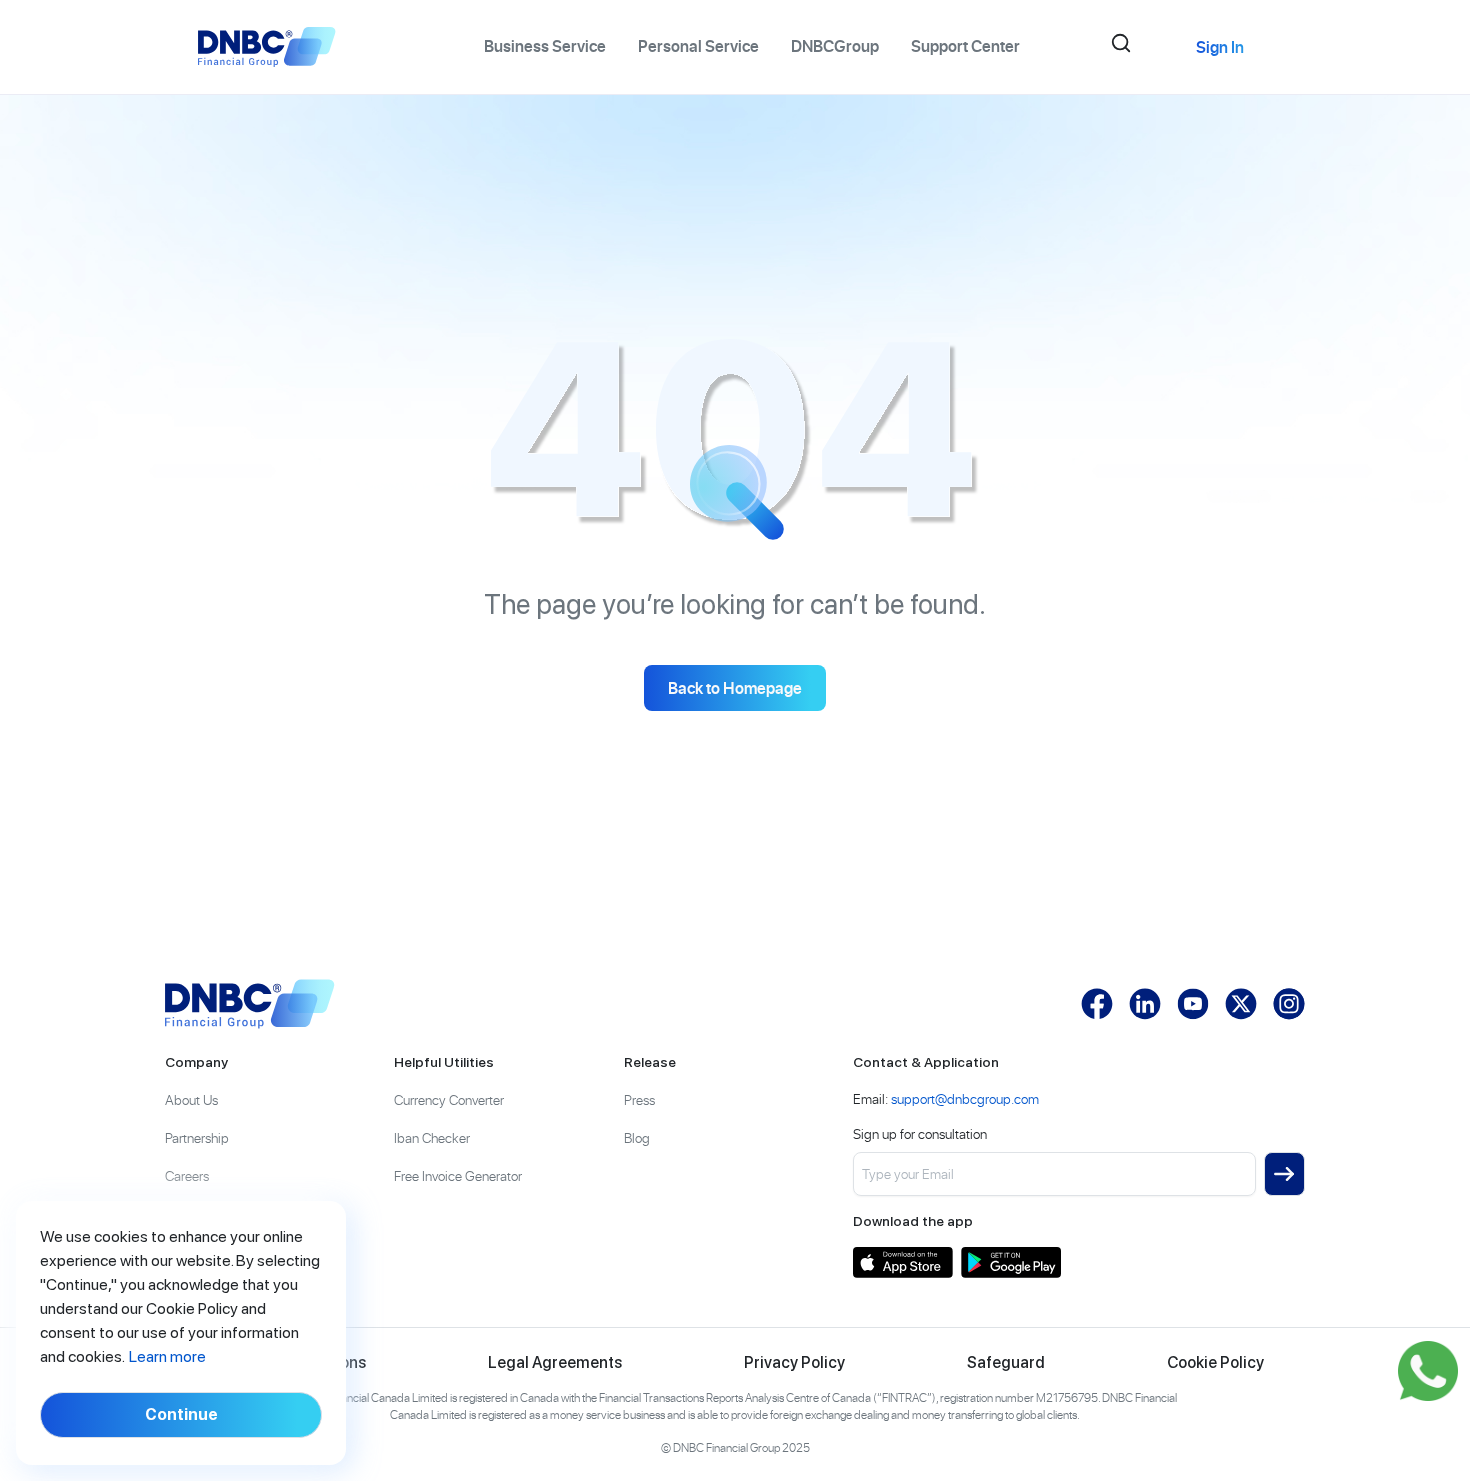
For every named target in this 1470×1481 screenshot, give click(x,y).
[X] (1241, 1004)
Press (639, 1099)
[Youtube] (1193, 1004)
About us (191, 1099)
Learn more (167, 1356)
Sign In (1220, 47)
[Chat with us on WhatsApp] (1428, 1371)
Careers (187, 1175)
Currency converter (449, 1099)
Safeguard (1006, 1362)
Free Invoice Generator (458, 1175)
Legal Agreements (555, 1362)
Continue (181, 1414)
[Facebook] (1097, 1004)
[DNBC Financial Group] (250, 1004)
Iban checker (432, 1137)
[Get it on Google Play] (1011, 1262)
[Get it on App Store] (903, 1262)
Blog (637, 1137)
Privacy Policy (794, 1362)
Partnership (197, 1137)
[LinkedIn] (1145, 1004)
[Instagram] (1289, 1004)
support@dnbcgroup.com (965, 1098)
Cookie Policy (1215, 1362)
